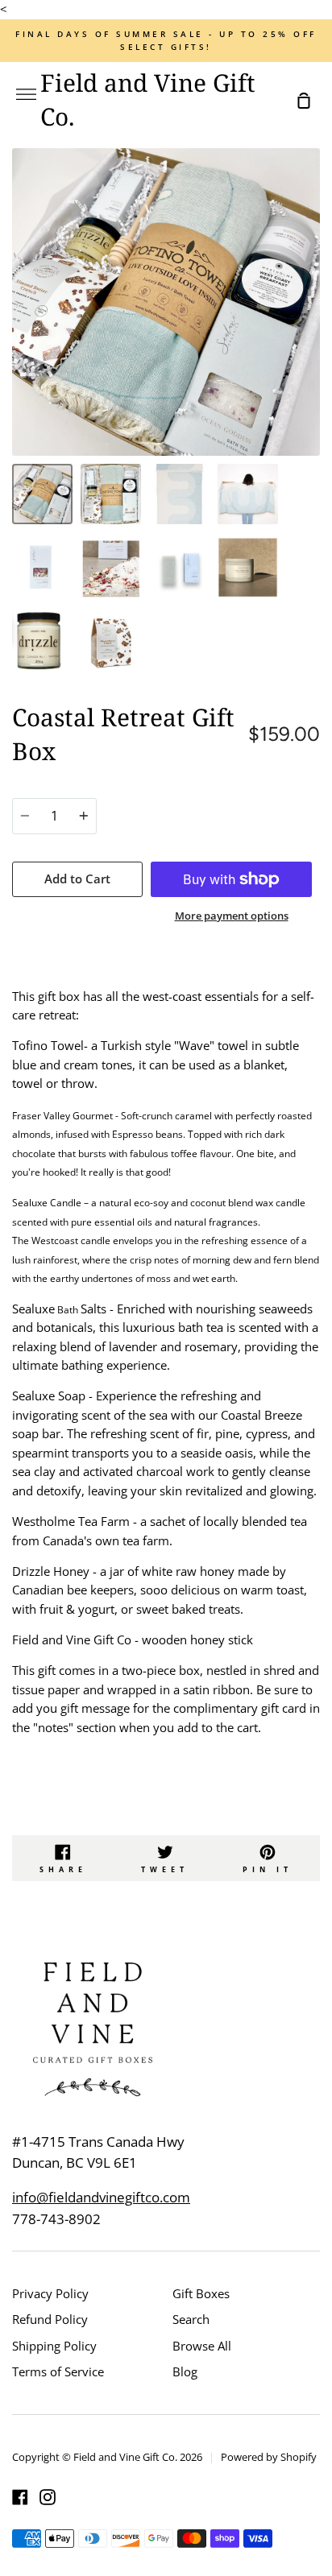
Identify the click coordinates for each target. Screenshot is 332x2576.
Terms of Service (58, 2371)
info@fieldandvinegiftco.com (101, 2197)
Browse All (202, 2346)
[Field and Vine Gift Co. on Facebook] (20, 2497)
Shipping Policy (54, 2346)
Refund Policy (50, 2319)
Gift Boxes (201, 2293)
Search (191, 2319)
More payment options (232, 916)
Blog (185, 2371)
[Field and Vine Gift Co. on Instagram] (48, 2497)
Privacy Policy (50, 2293)
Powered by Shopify (269, 2457)
